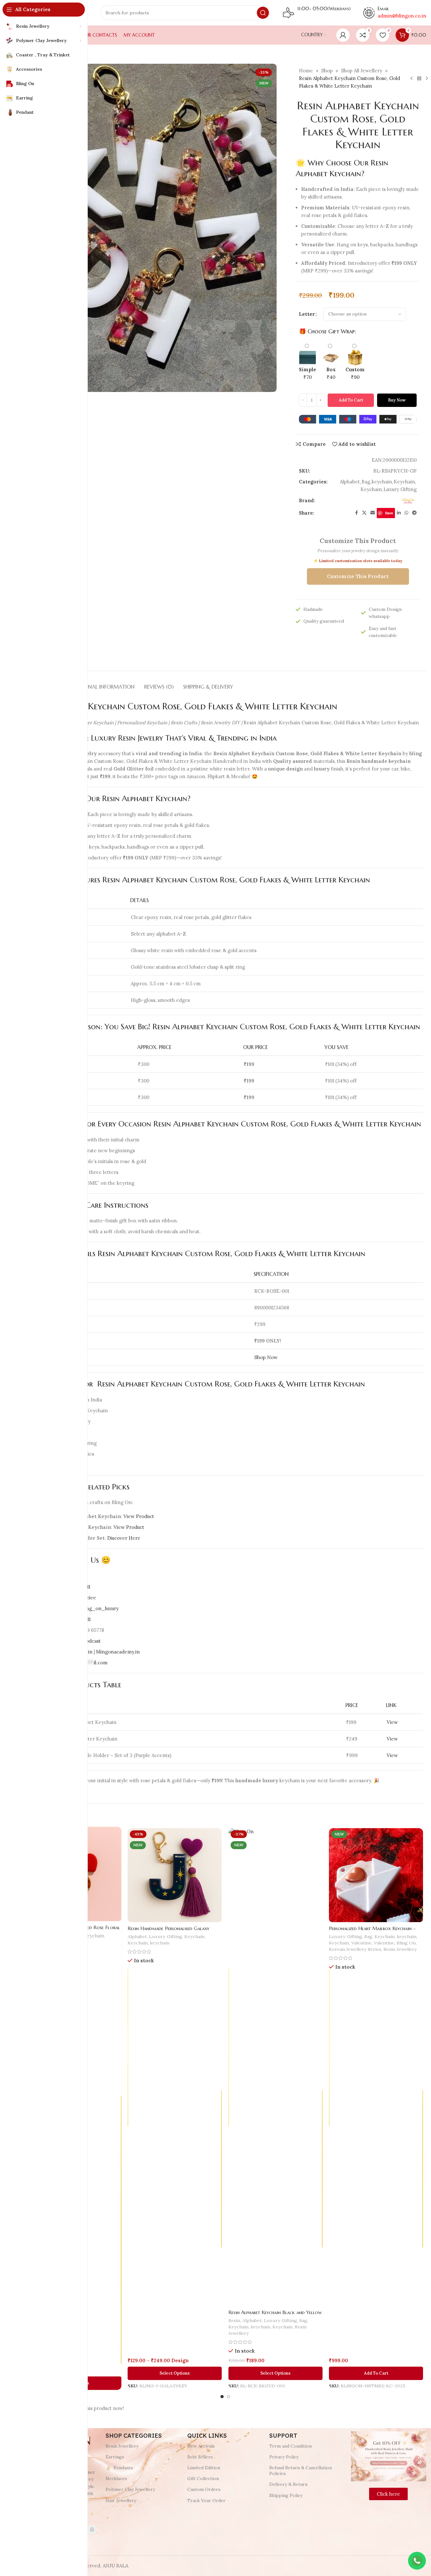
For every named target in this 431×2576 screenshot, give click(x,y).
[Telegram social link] (414, 513)
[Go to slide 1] (222, 2397)
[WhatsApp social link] (406, 513)
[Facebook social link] (356, 513)
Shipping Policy (286, 2495)
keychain (382, 482)
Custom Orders (204, 2489)
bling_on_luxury (100, 1608)
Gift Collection (203, 2478)
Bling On (407, 1940)
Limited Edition (204, 2468)
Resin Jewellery (401, 1946)
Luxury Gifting (400, 489)
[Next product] (427, 78)
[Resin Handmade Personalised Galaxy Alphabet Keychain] (175, 1870)
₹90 (355, 373)
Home (306, 71)
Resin (234, 2325)
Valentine (361, 1940)
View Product (139, 1516)
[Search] (263, 13)
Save (389, 513)
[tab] (101, 684)
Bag (366, 482)
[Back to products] (419, 78)
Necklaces (116, 2478)
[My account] (343, 35)
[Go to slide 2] (228, 2397)
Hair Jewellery (121, 2500)
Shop (327, 71)
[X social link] (364, 513)
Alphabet (350, 482)
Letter (307, 314)
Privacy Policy (284, 2457)
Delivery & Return (288, 2484)
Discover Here (124, 1538)
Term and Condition (290, 2446)
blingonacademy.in (118, 1652)
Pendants (123, 2468)
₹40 (331, 373)
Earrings (115, 2457)
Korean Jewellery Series (355, 1946)
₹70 (308, 373)
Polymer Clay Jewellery (130, 2489)
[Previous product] (412, 78)
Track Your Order (206, 2500)
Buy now (397, 400)
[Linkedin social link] (399, 513)
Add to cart (351, 400)
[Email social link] (373, 513)
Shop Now (266, 1357)
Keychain (404, 482)
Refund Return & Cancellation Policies (301, 2471)
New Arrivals (201, 2446)
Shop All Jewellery (362, 71)
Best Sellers (200, 2457)
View (392, 1722)
